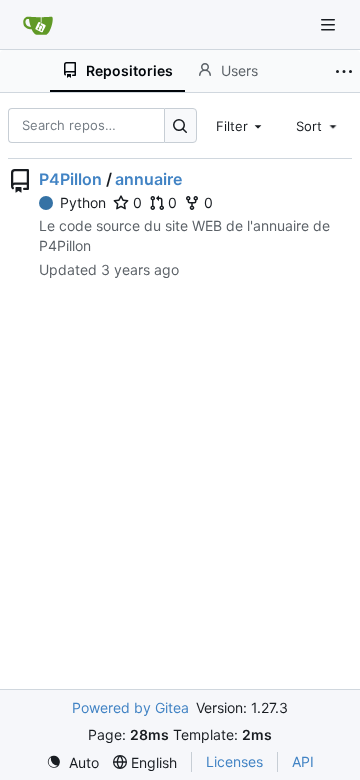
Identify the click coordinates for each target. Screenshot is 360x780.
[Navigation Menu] (330, 24)
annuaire (148, 179)
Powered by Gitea (130, 707)
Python (83, 202)
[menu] (72, 762)
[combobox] (241, 125)
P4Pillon (70, 179)
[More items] (344, 71)
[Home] (38, 25)
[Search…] (180, 125)
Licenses (234, 761)
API (303, 761)
